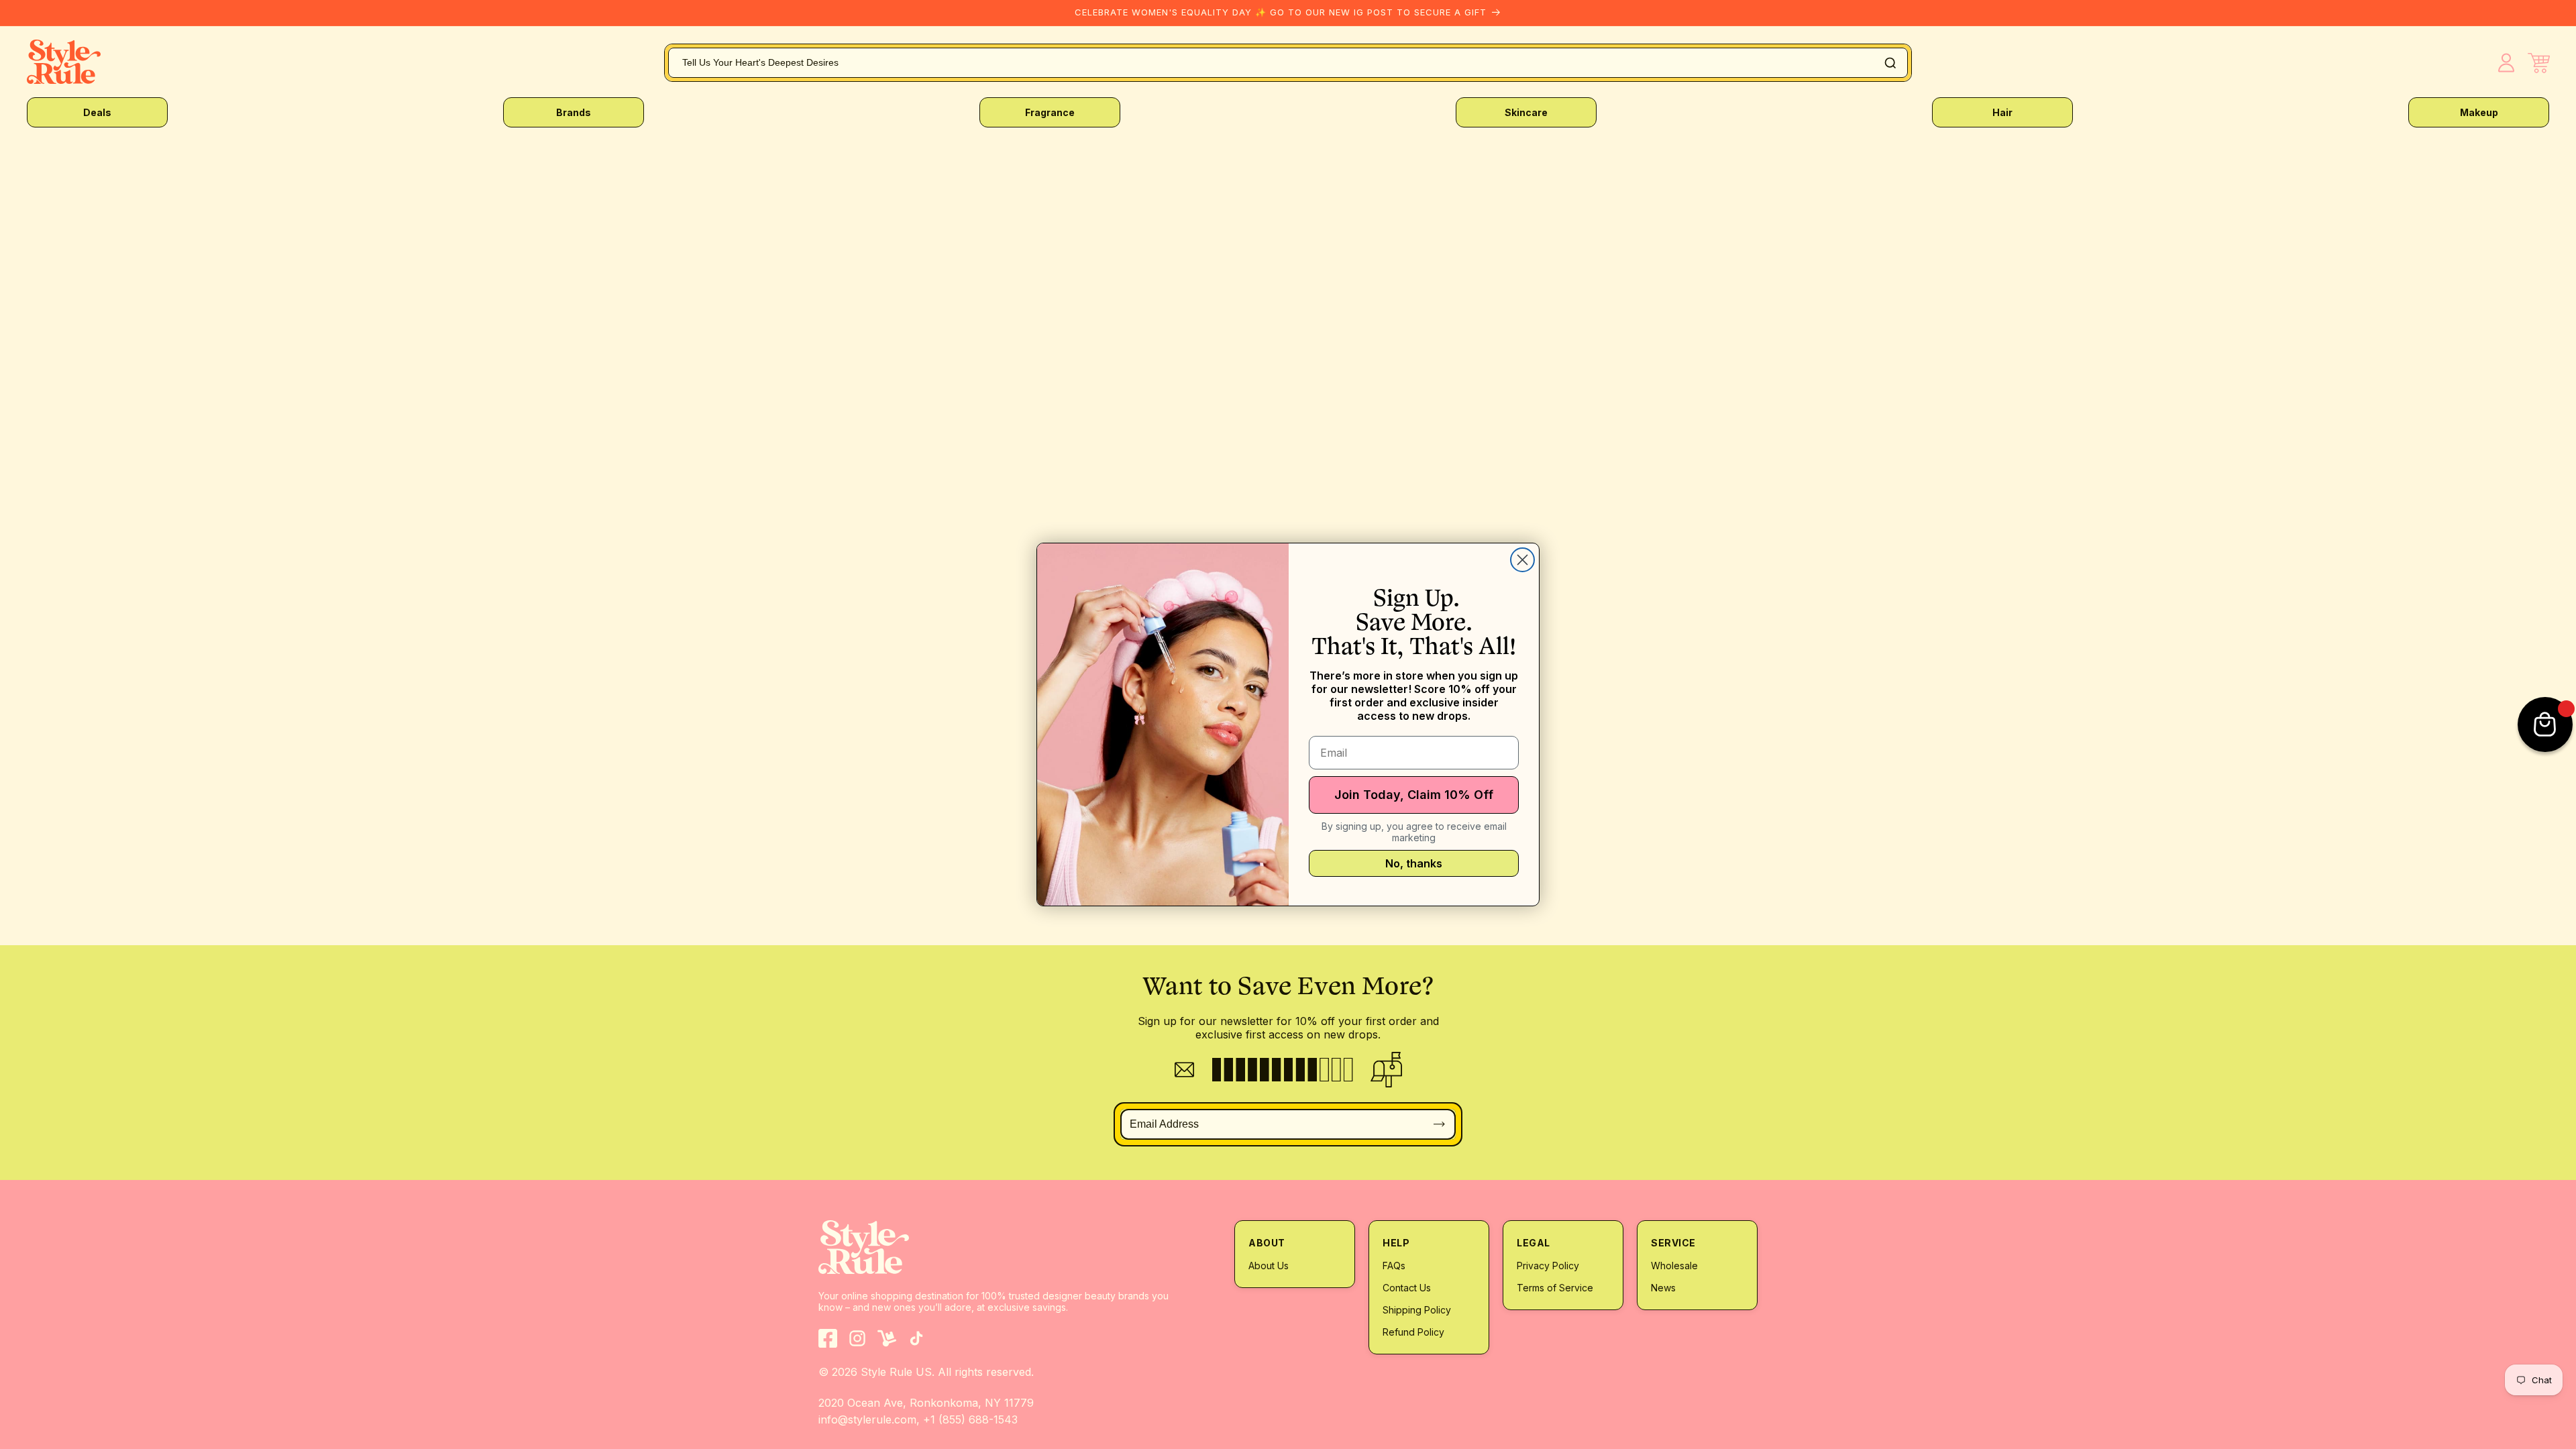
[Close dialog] (1522, 560)
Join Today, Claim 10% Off (1414, 795)
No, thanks (1414, 863)
